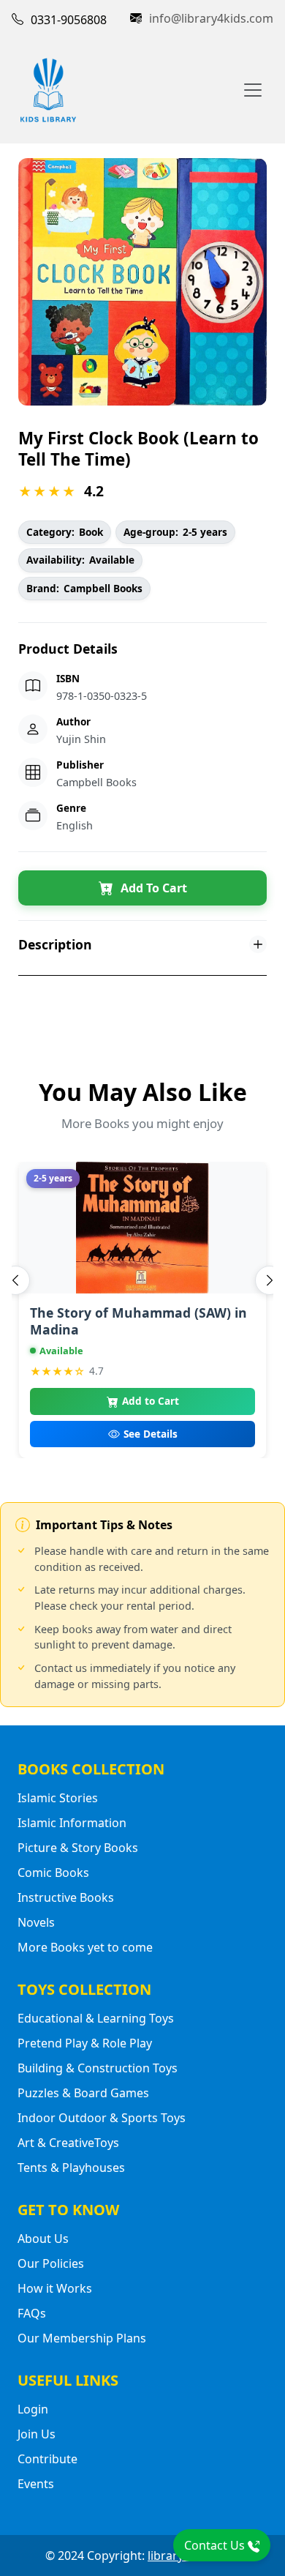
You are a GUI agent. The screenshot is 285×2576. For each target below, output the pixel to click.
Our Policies (51, 2263)
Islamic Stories (58, 1798)
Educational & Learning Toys (96, 2018)
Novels (36, 1922)
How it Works (55, 2288)
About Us (43, 2239)
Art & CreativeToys (68, 2143)
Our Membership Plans (82, 2338)
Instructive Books (66, 1897)
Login (33, 2409)
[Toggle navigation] (253, 90)
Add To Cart (154, 888)
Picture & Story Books (78, 1848)
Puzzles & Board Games (83, 2093)
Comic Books (53, 1873)
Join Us (37, 2434)
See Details (151, 1434)
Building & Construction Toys (98, 2068)
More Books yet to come (85, 1947)
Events (36, 2484)
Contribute (47, 2459)
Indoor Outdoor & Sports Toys (102, 2118)
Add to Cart (151, 1401)
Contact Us (216, 2545)
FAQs (32, 2313)
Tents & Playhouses (71, 2168)
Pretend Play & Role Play (85, 2043)
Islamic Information (72, 1823)
